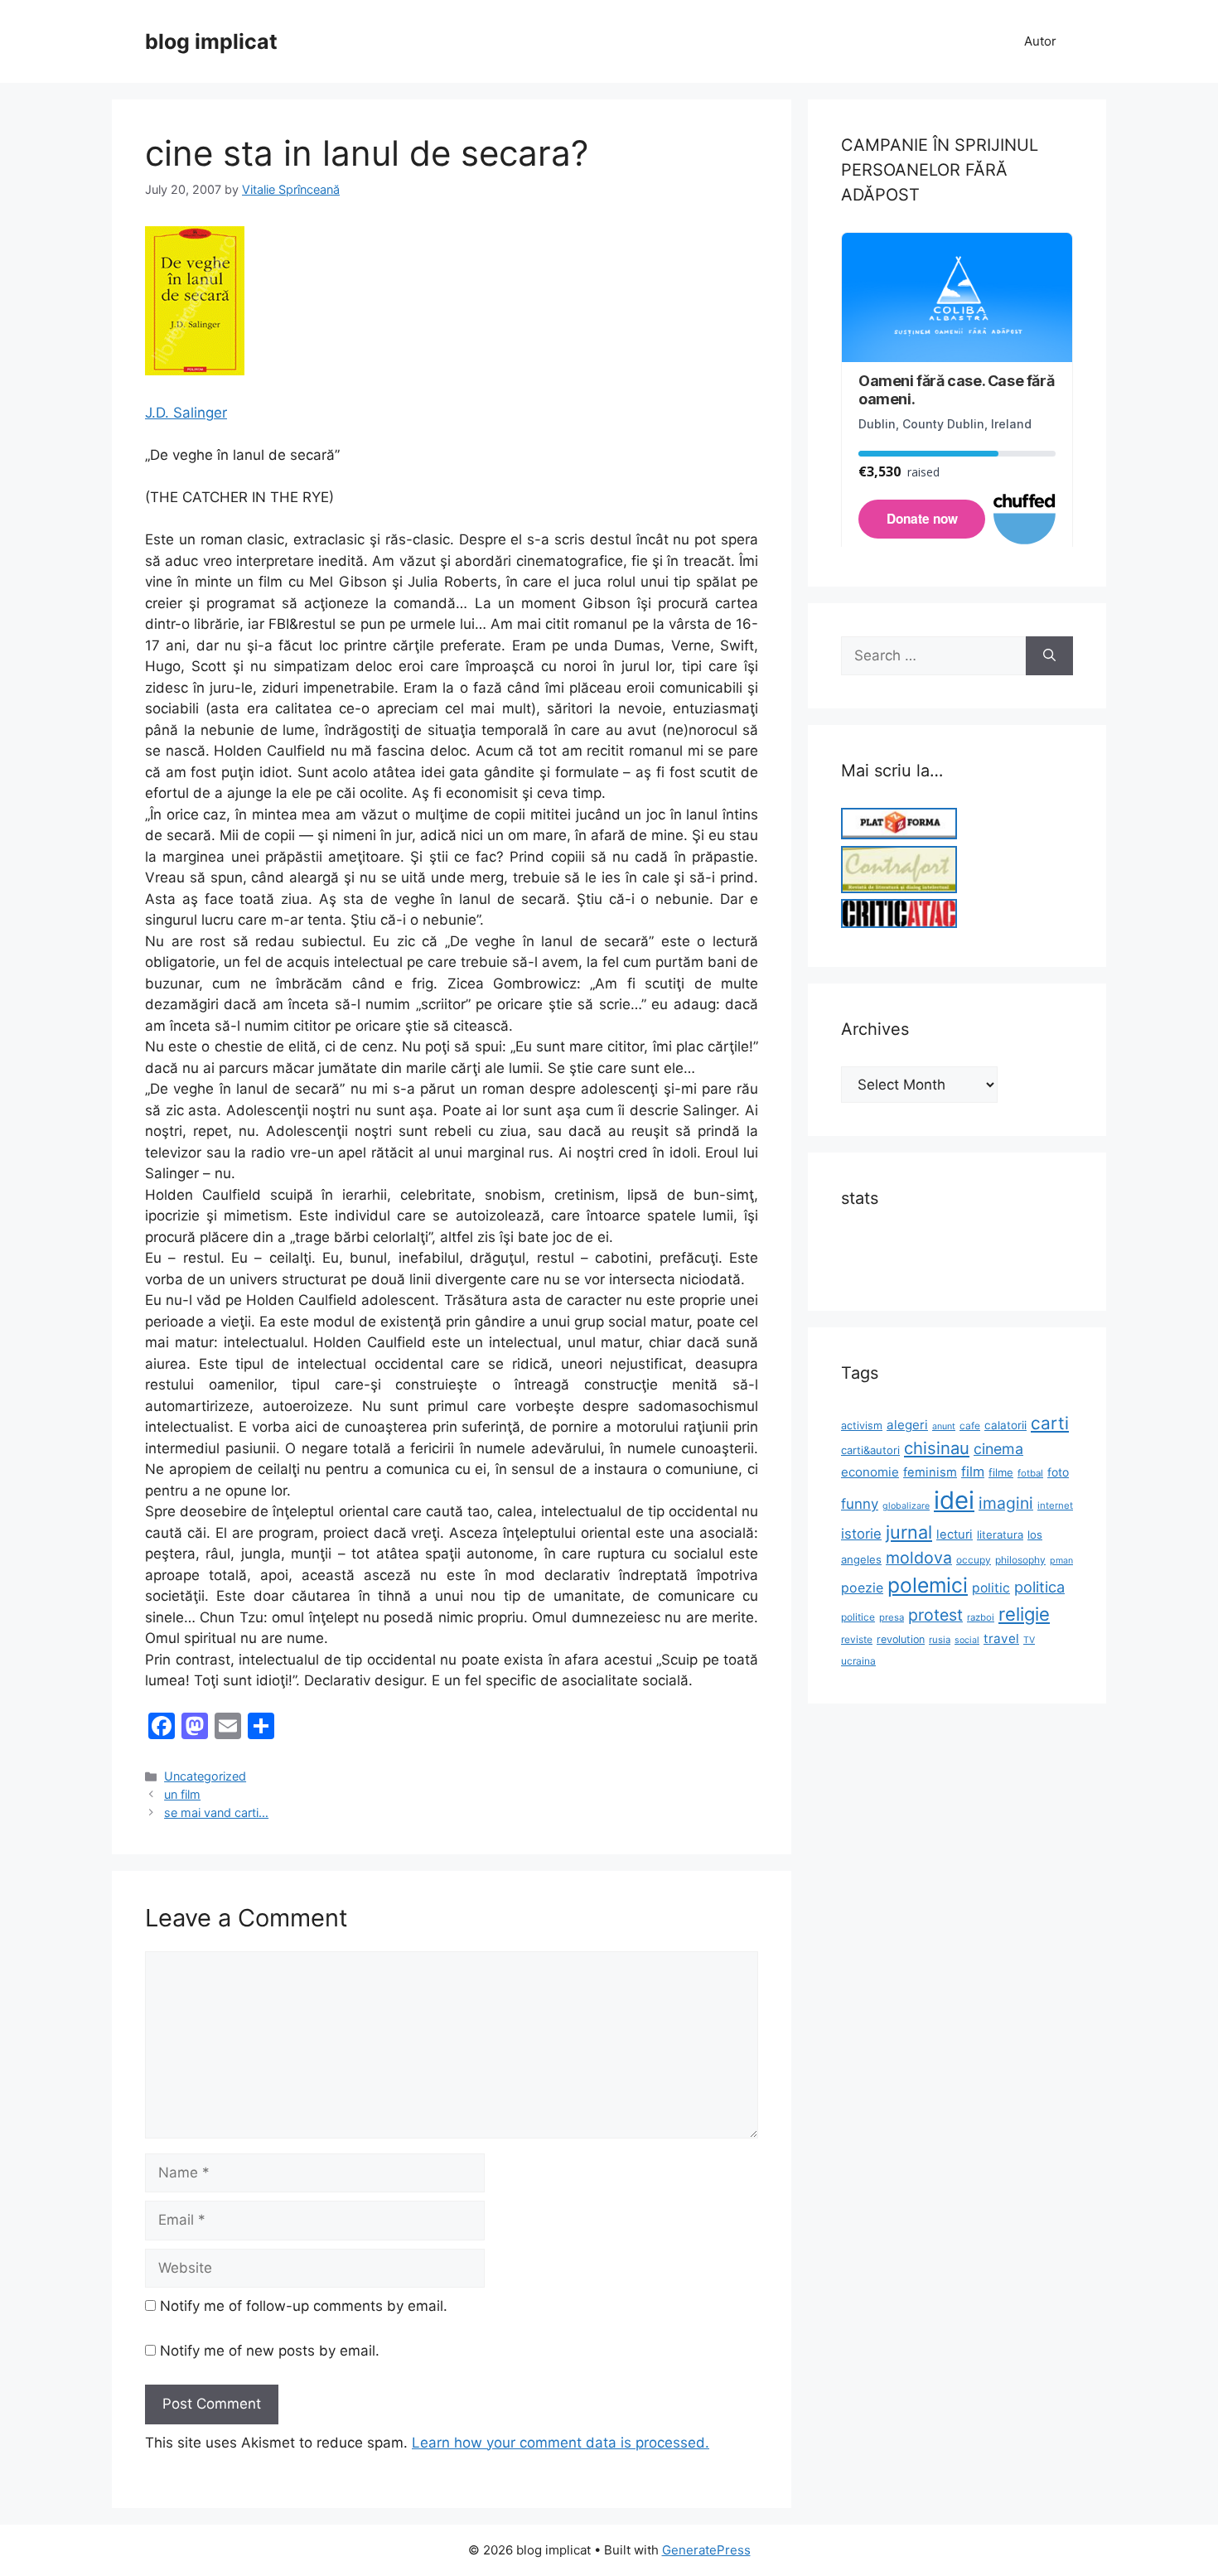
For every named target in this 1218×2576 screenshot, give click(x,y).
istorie (861, 1534)
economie (870, 1472)
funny (860, 1504)
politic (991, 1588)
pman (1061, 1561)
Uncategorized (205, 1776)
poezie (862, 1588)
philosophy (1020, 1560)
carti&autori (870, 1450)
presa (892, 1617)
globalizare (906, 1506)
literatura (1000, 1534)
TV (1029, 1640)
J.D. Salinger (186, 413)
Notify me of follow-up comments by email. (304, 2306)
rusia (940, 1640)
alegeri (907, 1425)
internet (1055, 1505)
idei (954, 1500)
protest (935, 1615)
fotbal (1030, 1473)
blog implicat (211, 41)
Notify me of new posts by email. (270, 2351)
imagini (1006, 1503)
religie (1024, 1614)
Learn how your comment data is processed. (561, 2443)
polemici (928, 1585)
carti (1050, 1423)
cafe (970, 1426)
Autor (1040, 41)
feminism (930, 1472)
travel (1001, 1638)
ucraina (858, 1661)
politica (1039, 1587)
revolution (901, 1639)
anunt (944, 1426)
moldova (919, 1558)
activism (862, 1426)
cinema (998, 1449)
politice (858, 1617)
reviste (857, 1639)
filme (1001, 1472)
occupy (974, 1560)
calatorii (1005, 1425)
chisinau (937, 1448)
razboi (981, 1617)
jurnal (909, 1532)
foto (1058, 1472)
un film (182, 1794)
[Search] (1049, 656)
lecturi (955, 1534)
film (973, 1472)
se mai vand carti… (216, 1812)
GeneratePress (706, 2550)
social (967, 1640)
